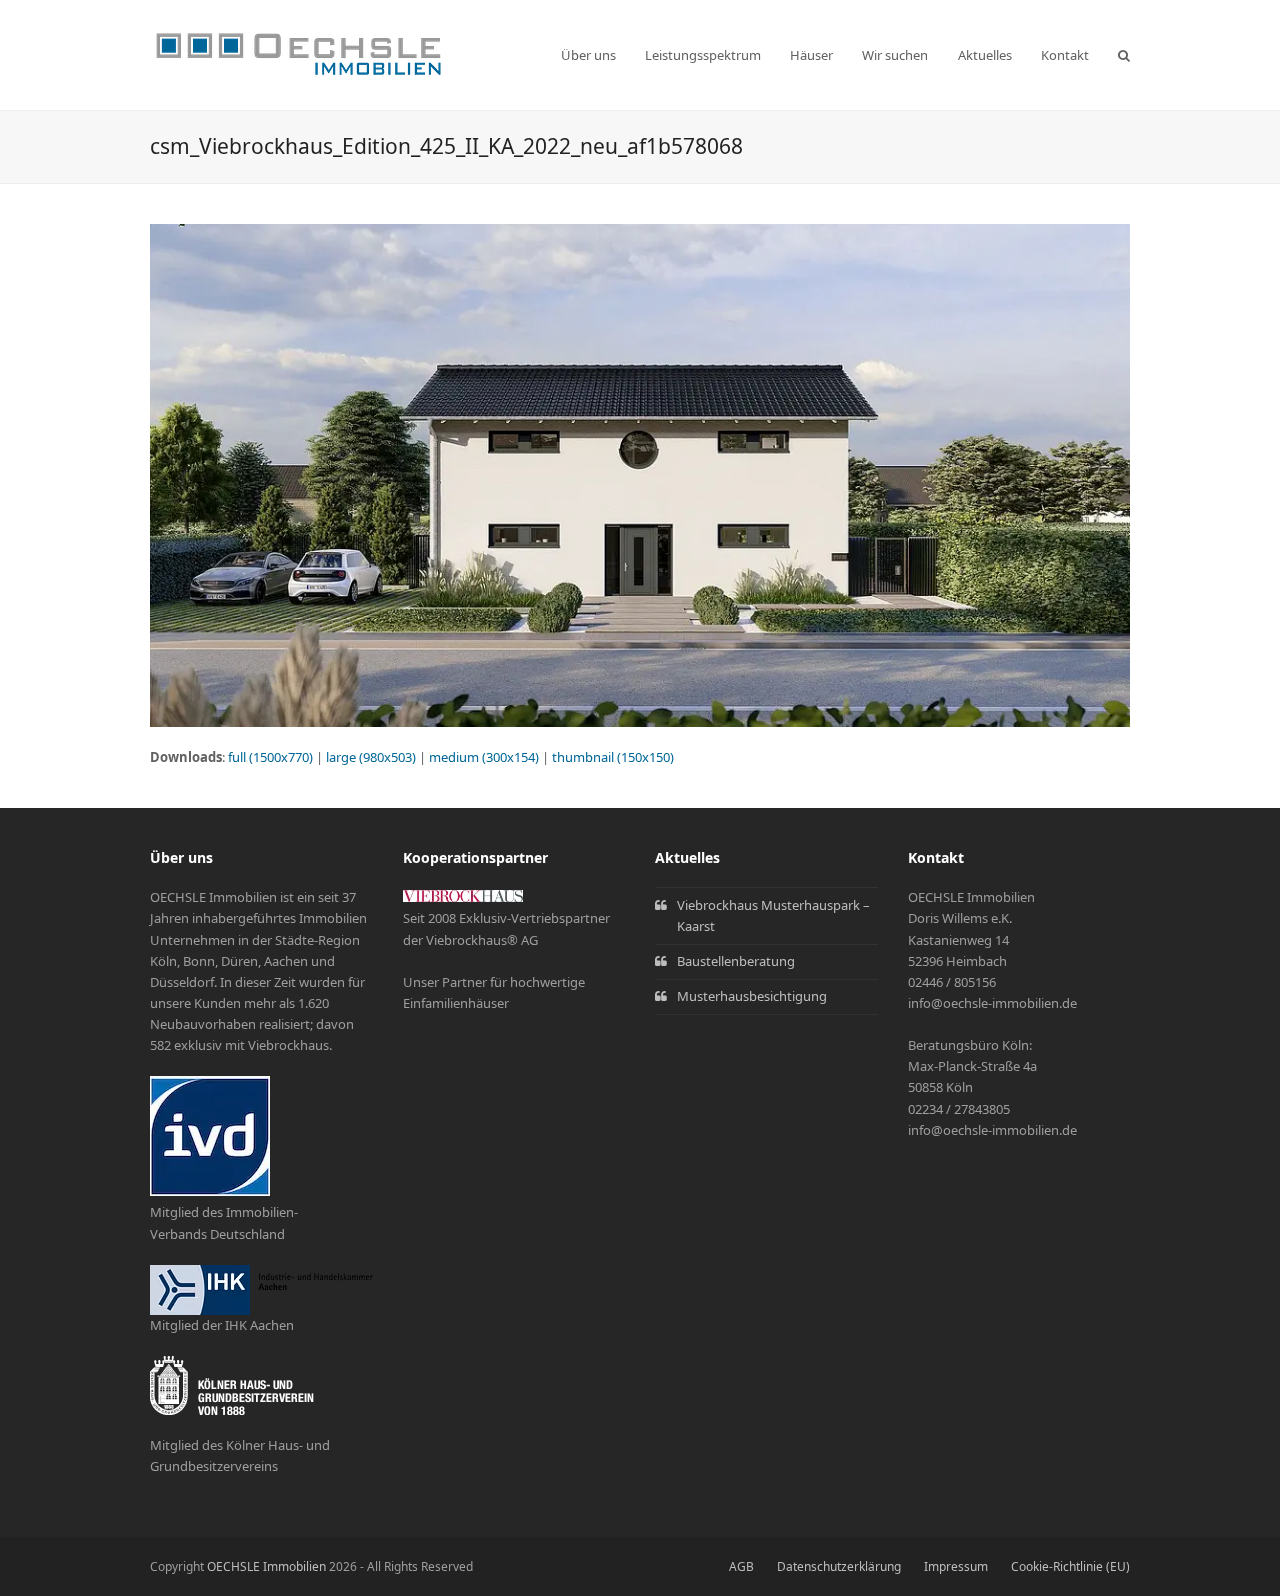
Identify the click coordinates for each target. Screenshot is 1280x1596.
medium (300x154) (484, 757)
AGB (741, 1566)
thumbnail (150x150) (613, 757)
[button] (1124, 55)
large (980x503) (371, 757)
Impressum (956, 1566)
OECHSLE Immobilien (266, 1566)
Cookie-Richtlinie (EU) (1070, 1566)
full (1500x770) (270, 757)
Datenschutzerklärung (839, 1566)
